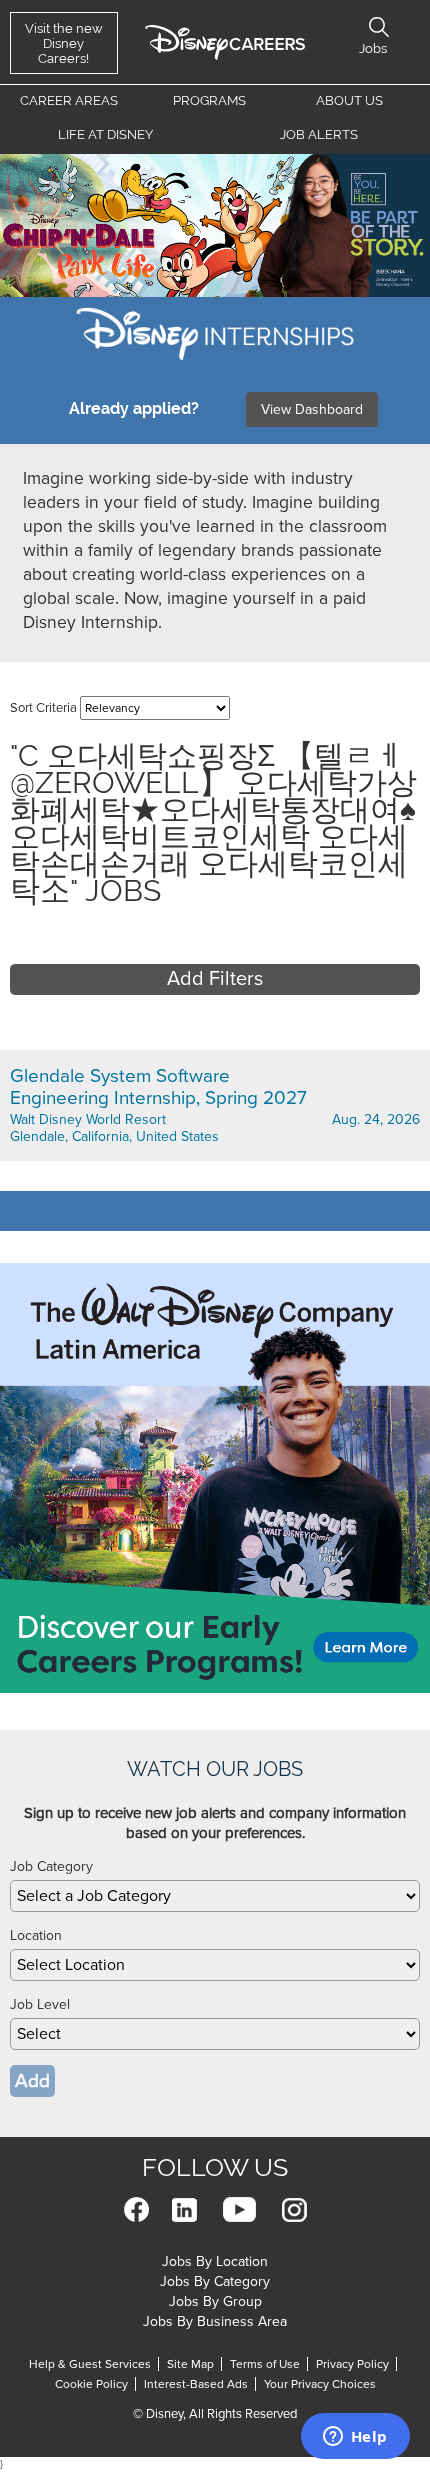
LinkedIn (184, 2209)
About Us (349, 100)
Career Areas (69, 100)
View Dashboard (312, 409)
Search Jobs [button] (379, 27)
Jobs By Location (215, 2261)
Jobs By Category (215, 2281)
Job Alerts (319, 134)
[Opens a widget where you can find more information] (355, 2438)
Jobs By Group (215, 2301)
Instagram (294, 2209)
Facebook (136, 2209)
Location (36, 1935)
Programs (209, 100)
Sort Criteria (43, 708)
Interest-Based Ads (196, 2384)
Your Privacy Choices (320, 2384)
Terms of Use (265, 2364)
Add (32, 2081)
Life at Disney (105, 134)
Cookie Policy (91, 2384)
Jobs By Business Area (215, 2321)
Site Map (190, 2364)
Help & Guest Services (90, 2364)
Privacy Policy (352, 2364)
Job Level (40, 2004)
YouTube (239, 2209)
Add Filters (215, 979)
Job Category (51, 1866)
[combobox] (215, 1896)
